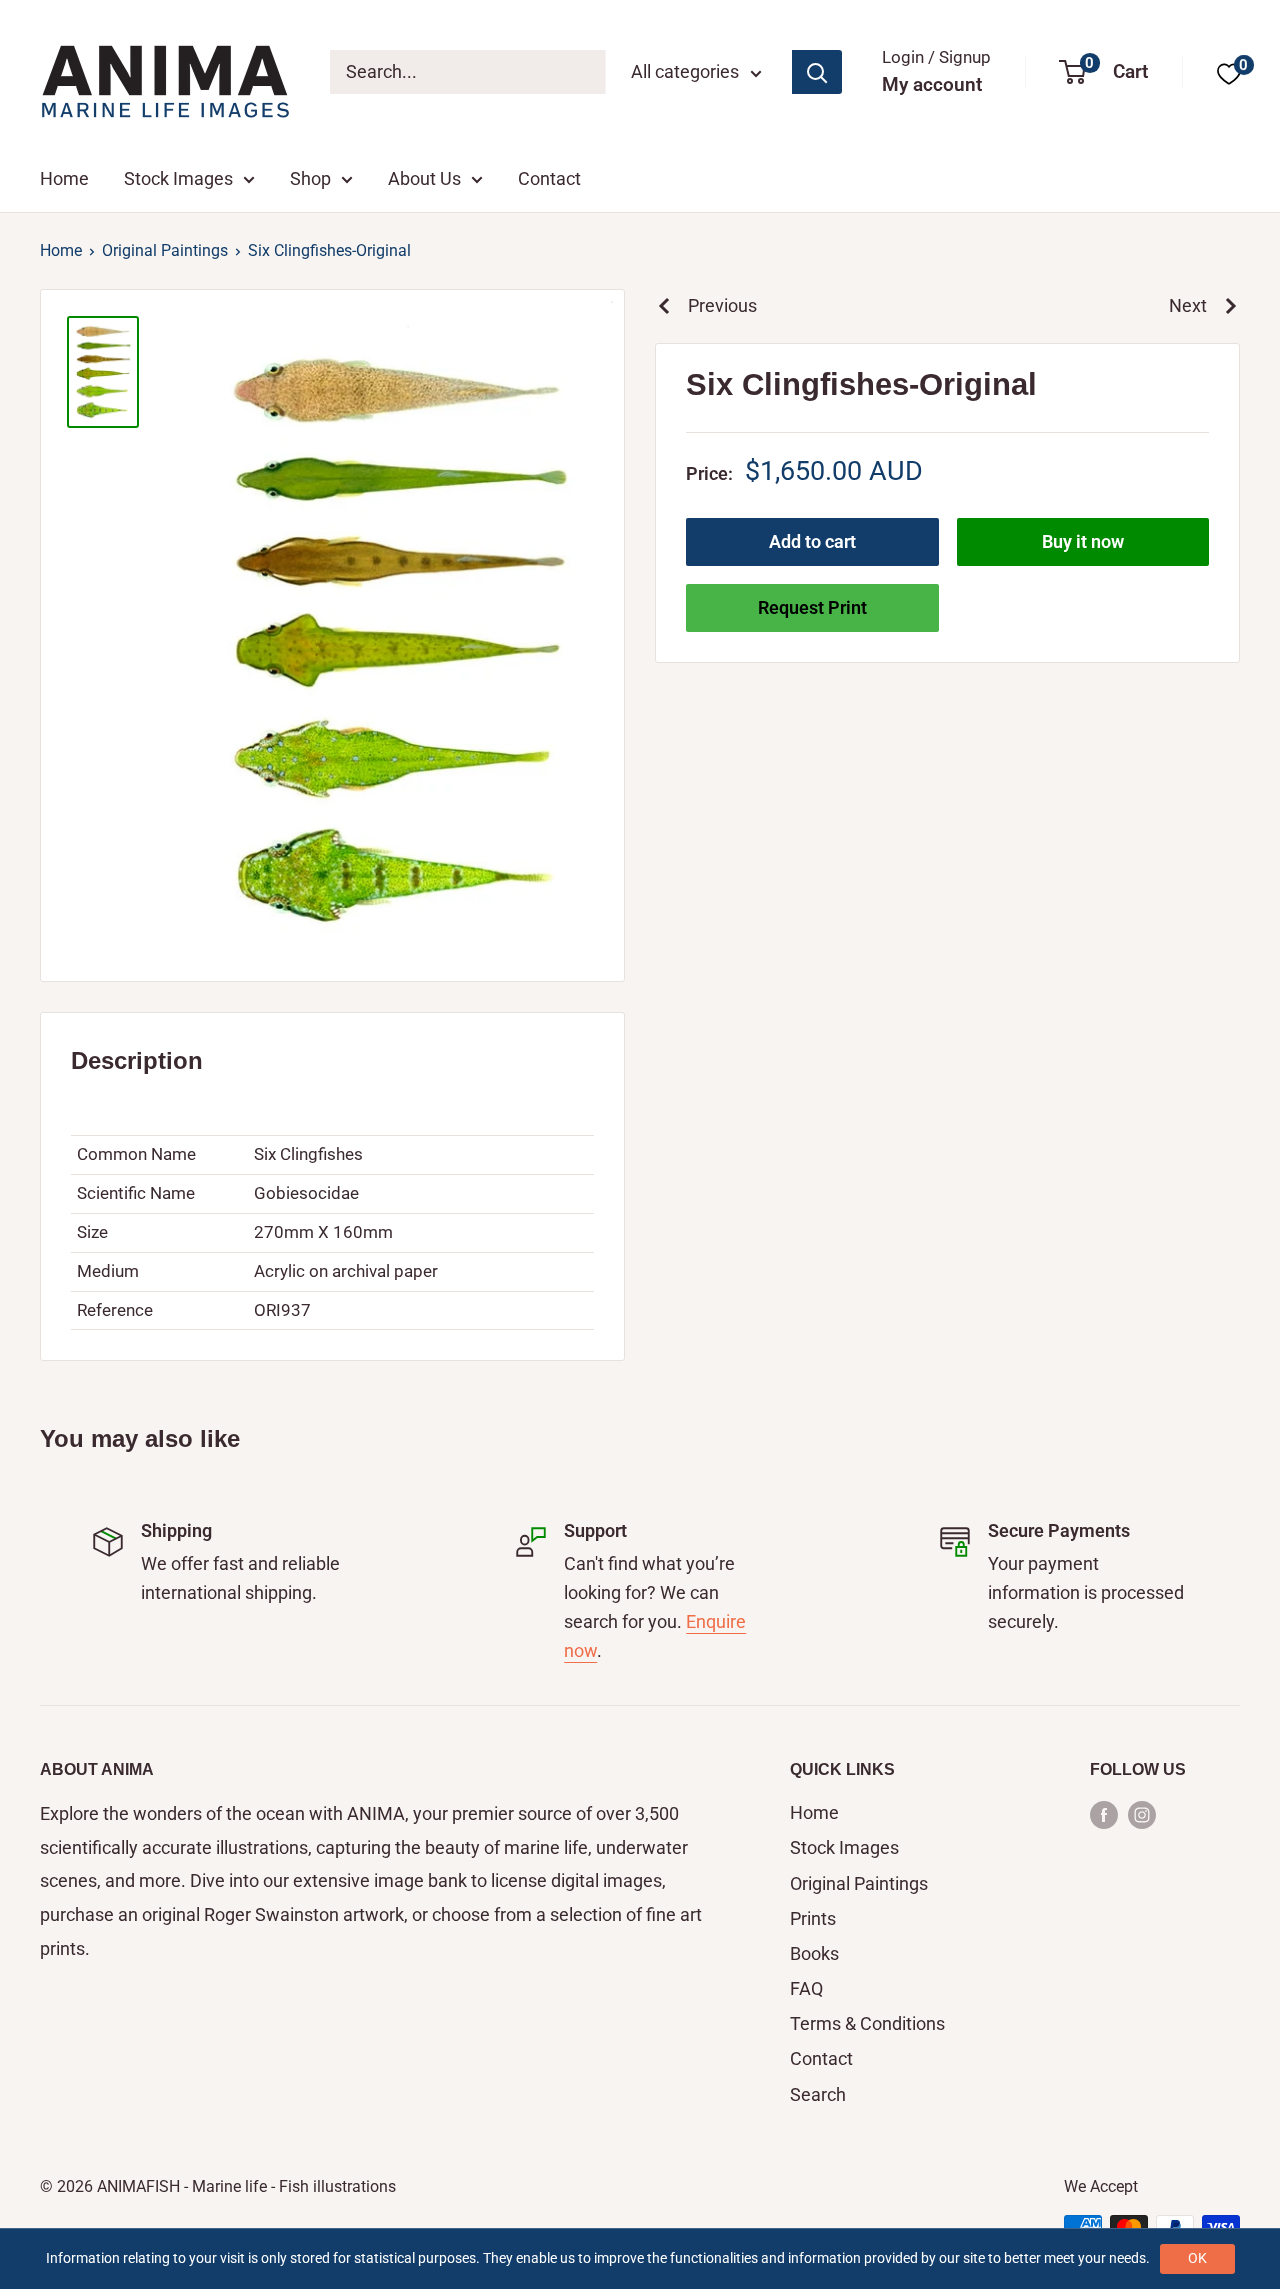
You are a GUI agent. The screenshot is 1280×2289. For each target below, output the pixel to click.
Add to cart (812, 541)
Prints (813, 1918)
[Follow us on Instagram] (1142, 1814)
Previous (722, 305)
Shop (310, 178)
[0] (1229, 72)
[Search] (817, 72)
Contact (549, 178)
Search (818, 2094)
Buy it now (1083, 541)
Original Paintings (165, 250)
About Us (424, 178)
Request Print (812, 607)
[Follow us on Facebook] (1104, 1814)
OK (1197, 2258)
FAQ (806, 1988)
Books (814, 1953)
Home (64, 178)
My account (932, 84)
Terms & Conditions (867, 2023)
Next (1188, 305)
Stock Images (178, 178)
